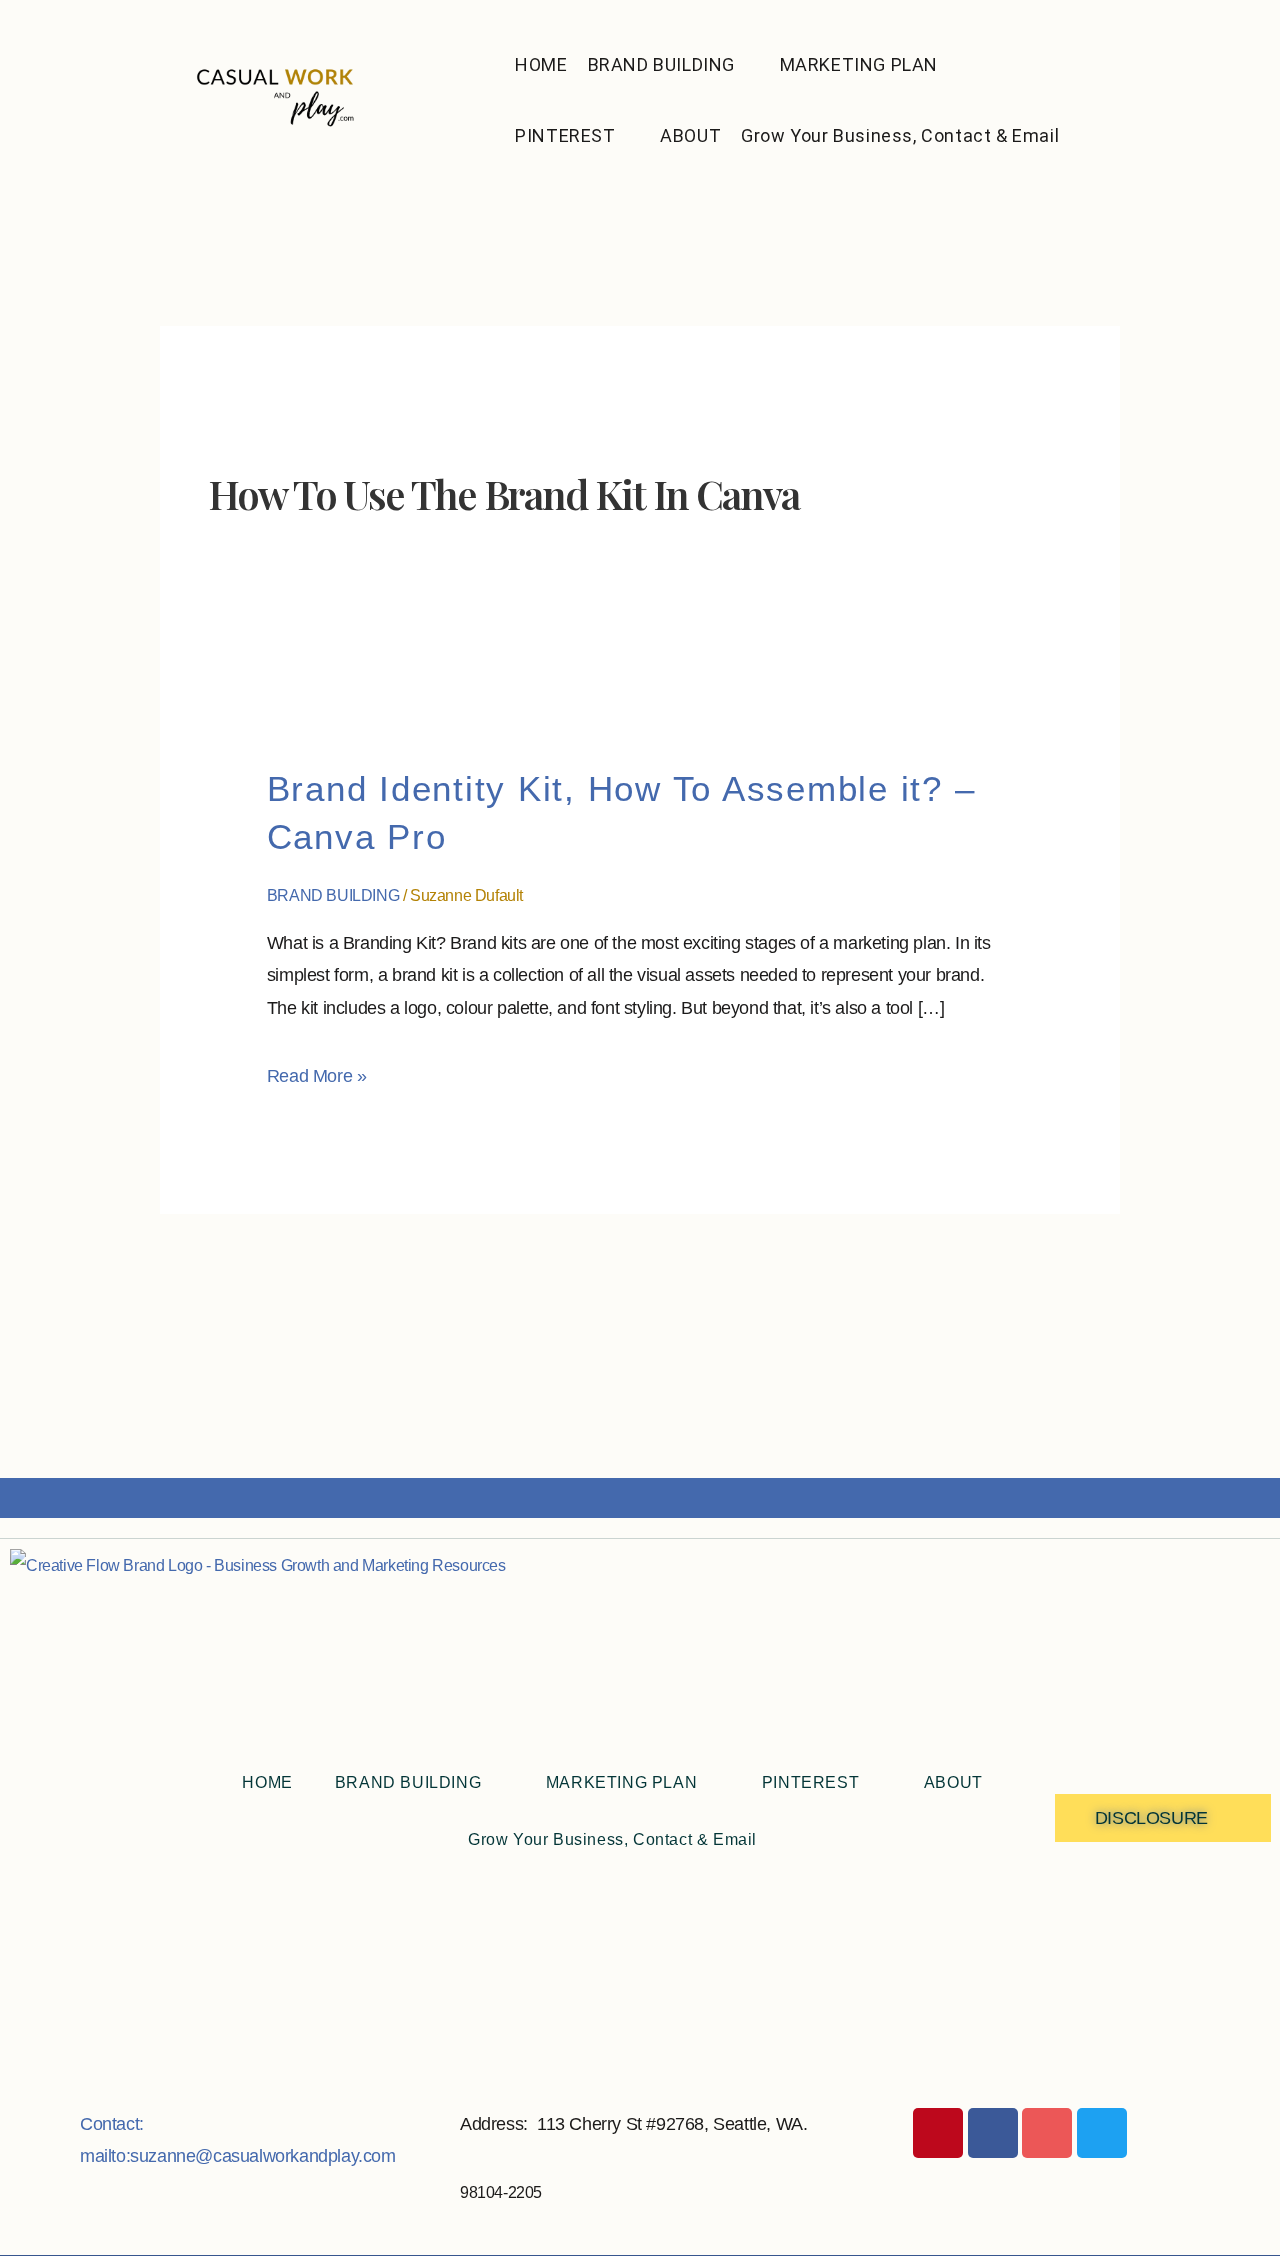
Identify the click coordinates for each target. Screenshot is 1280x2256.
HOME (541, 64)
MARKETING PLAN (859, 64)
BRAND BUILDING (661, 64)
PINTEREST (565, 135)
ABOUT (690, 135)
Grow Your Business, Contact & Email (900, 135)
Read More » (317, 1073)
